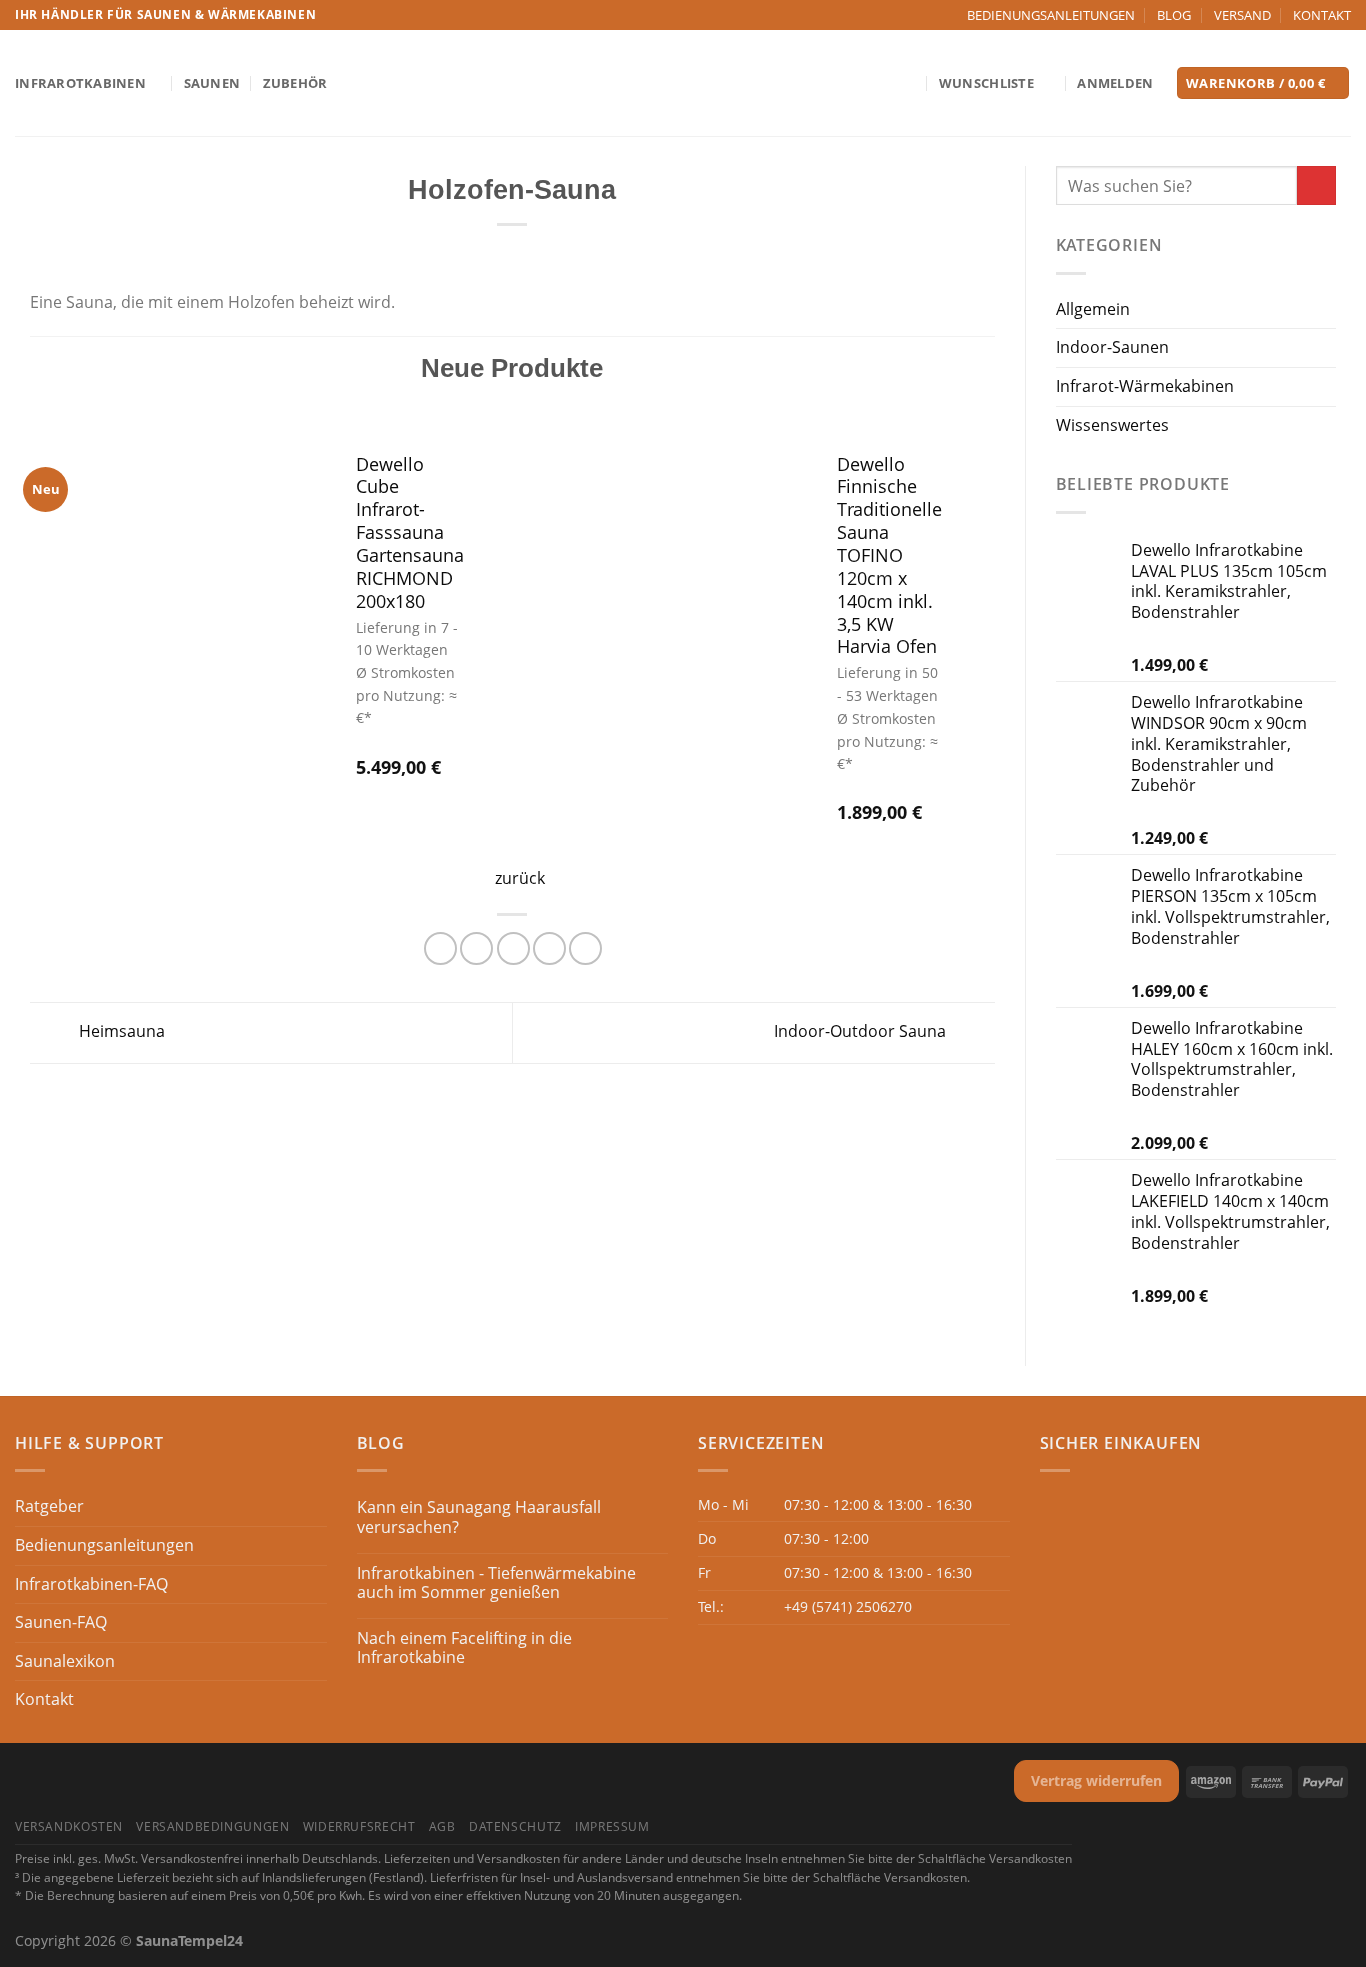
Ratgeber (49, 1506)
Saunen (212, 83)
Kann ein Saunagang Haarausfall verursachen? (479, 1517)
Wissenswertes (1112, 425)
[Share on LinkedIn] (585, 948)
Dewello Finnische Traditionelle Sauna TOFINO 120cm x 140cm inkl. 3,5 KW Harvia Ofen (889, 556)
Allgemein (1093, 309)
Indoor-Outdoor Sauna (862, 1031)
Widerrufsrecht (359, 1826)
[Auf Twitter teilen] (476, 948)
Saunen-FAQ (61, 1622)
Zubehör (295, 83)
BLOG (1174, 15)
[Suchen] (908, 83)
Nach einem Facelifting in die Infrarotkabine (464, 1648)
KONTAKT (1322, 15)
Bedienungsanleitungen (104, 1545)
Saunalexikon (65, 1661)
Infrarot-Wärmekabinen (1145, 386)
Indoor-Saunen (1112, 347)
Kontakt (44, 1699)
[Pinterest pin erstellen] (549, 948)
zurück (520, 878)
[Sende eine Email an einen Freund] (513, 948)
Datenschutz (515, 1826)
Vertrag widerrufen (1096, 1780)
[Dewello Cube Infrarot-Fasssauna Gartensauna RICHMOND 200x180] (180, 619)
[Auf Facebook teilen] (440, 948)
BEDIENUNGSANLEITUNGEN (1051, 15)
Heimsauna (120, 1031)
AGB (442, 1826)
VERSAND (1242, 15)
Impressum (612, 1826)
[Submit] (1316, 185)
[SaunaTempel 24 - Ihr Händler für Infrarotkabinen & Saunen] (683, 83)
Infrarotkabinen (80, 83)
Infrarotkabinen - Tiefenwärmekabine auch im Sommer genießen (496, 1583)
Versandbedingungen (212, 1826)
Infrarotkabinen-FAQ (91, 1584)
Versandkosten (69, 1826)
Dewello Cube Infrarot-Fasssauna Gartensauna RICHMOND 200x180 (410, 533)
